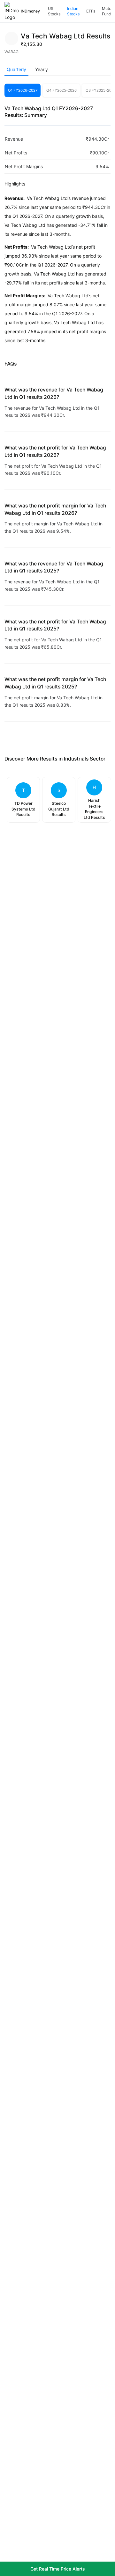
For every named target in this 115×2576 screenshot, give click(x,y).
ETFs (91, 11)
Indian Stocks (73, 11)
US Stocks (54, 11)
